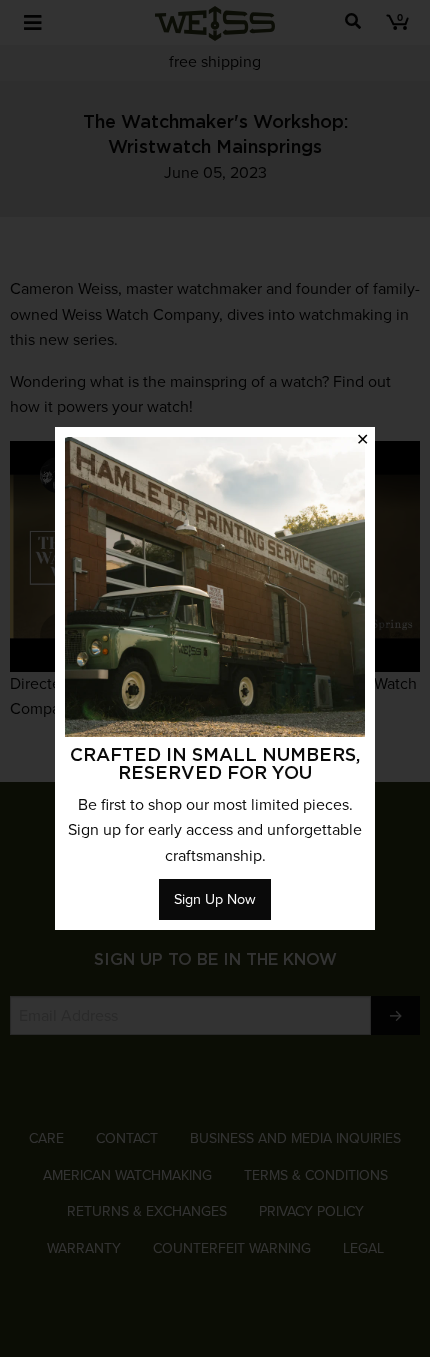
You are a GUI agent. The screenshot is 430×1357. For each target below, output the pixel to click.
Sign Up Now (215, 899)
